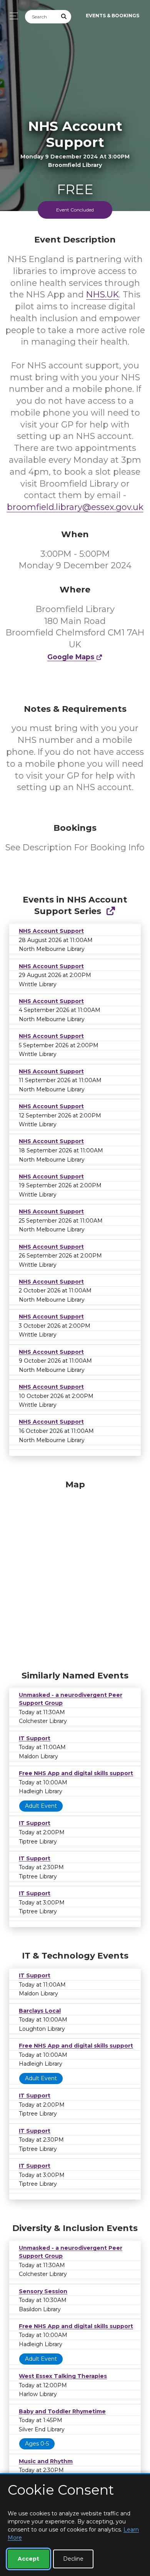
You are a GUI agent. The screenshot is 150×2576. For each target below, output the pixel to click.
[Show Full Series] (111, 911)
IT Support (35, 1738)
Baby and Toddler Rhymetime (62, 2411)
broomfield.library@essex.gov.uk (75, 507)
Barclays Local (40, 2011)
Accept (28, 2559)
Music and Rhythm (46, 2461)
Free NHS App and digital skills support (76, 1773)
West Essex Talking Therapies (63, 2376)
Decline (73, 2559)
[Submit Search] (64, 17)
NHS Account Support (51, 931)
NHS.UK (102, 295)
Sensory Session (43, 2291)
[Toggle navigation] (12, 16)
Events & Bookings (112, 16)
